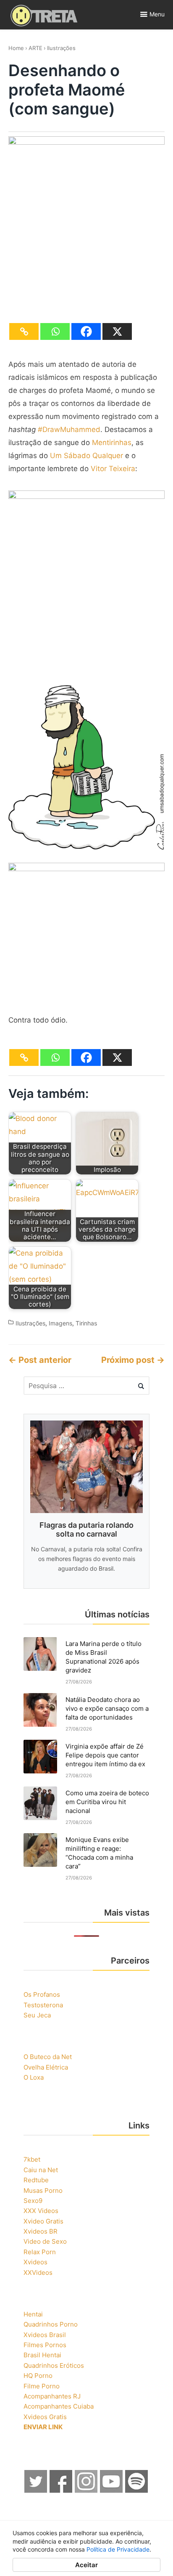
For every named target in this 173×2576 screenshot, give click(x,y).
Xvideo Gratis (43, 2221)
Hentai (33, 2314)
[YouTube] (112, 2490)
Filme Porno (42, 2386)
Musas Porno (43, 2190)
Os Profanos (42, 1994)
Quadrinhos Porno (51, 2324)
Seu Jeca (37, 2015)
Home (16, 48)
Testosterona (43, 2005)
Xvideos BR (41, 2231)
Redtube (36, 2180)
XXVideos (38, 2273)
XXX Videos (41, 2211)
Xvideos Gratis (45, 2417)
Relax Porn (40, 2252)
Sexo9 (33, 2201)
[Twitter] (36, 2490)
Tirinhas (86, 1324)
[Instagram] (86, 2490)
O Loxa (34, 2077)
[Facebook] (86, 331)
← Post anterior (40, 1360)
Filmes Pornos (45, 2345)
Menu (157, 14)
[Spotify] (137, 2490)
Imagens (60, 1324)
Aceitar (86, 2565)
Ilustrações (61, 48)
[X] (117, 331)
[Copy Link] (24, 331)
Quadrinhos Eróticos (54, 2365)
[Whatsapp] (55, 331)
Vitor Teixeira (113, 469)
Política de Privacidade (118, 2549)
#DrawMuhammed (69, 429)
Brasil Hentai (42, 2355)
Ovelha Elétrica (46, 2067)
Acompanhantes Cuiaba (59, 2406)
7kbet (32, 2159)
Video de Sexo (45, 2241)
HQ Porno (38, 2376)
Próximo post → (133, 1360)
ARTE (35, 48)
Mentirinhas (112, 443)
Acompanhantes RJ (52, 2396)
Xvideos (35, 2262)
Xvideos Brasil (45, 2335)
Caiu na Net (41, 2170)
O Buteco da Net (48, 2057)
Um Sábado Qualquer (86, 456)
